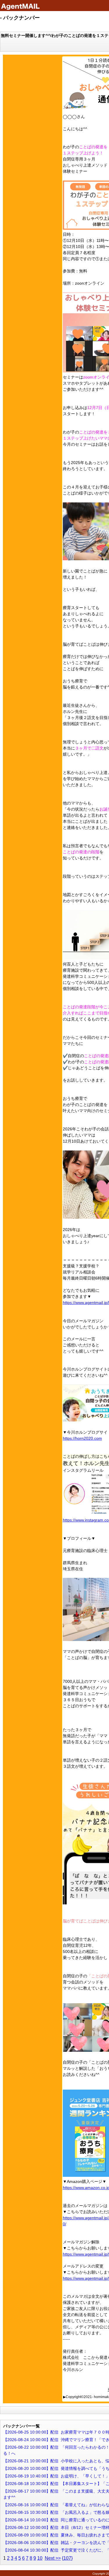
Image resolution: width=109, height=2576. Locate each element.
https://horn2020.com (82, 1438)
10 (40, 2558)
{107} (67, 2558)
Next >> (53, 2558)
